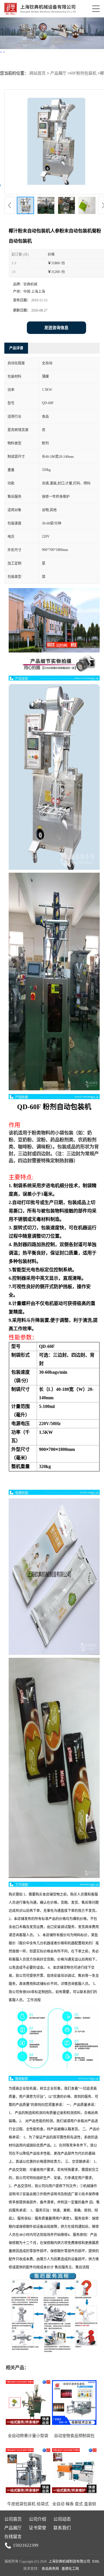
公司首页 (13, 2519)
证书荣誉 (38, 2528)
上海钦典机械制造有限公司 (69, 2561)
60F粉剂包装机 (83, 73)
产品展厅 (58, 73)
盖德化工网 (70, 2569)
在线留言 (13, 2537)
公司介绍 (38, 2519)
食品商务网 (50, 2569)
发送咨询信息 (56, 328)
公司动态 (62, 2519)
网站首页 (38, 73)
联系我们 (62, 2528)
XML (96, 2561)
